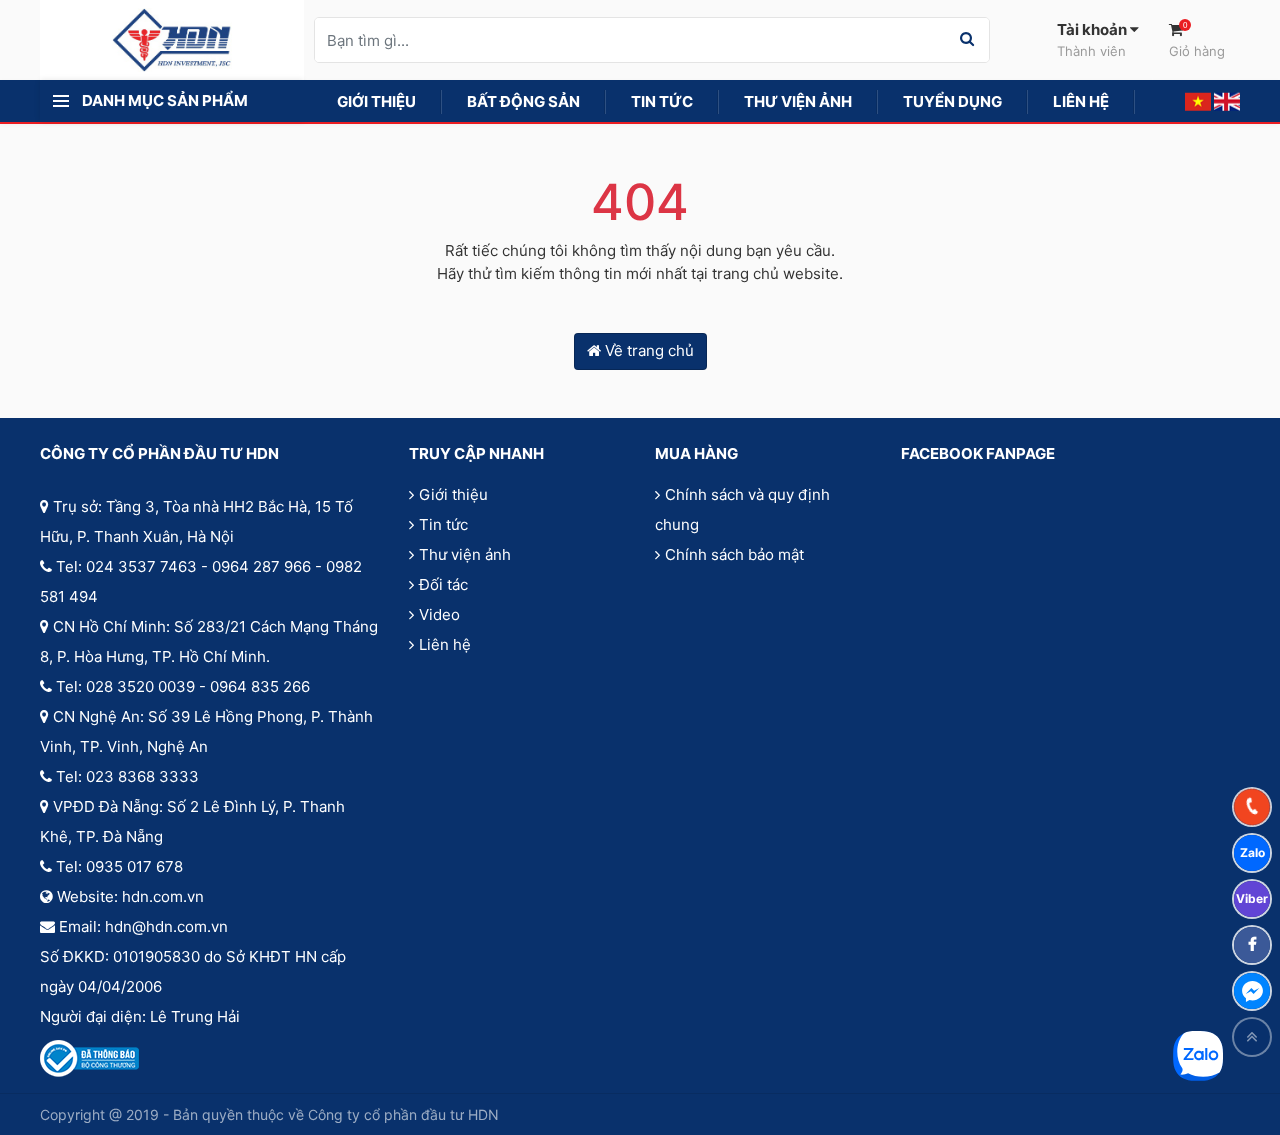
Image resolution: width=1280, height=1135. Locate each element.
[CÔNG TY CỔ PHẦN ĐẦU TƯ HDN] (171, 38)
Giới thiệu (453, 494)
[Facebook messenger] (1252, 991)
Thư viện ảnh (465, 554)
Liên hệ (445, 644)
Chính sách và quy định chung (742, 509)
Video (439, 614)
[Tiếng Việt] (1198, 100)
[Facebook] (1252, 945)
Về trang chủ (647, 350)
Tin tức (443, 524)
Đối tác (443, 584)
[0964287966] (1252, 807)
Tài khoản (1093, 39)
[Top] (1252, 1037)
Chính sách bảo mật (734, 554)
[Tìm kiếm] (967, 40)
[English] (1227, 100)
